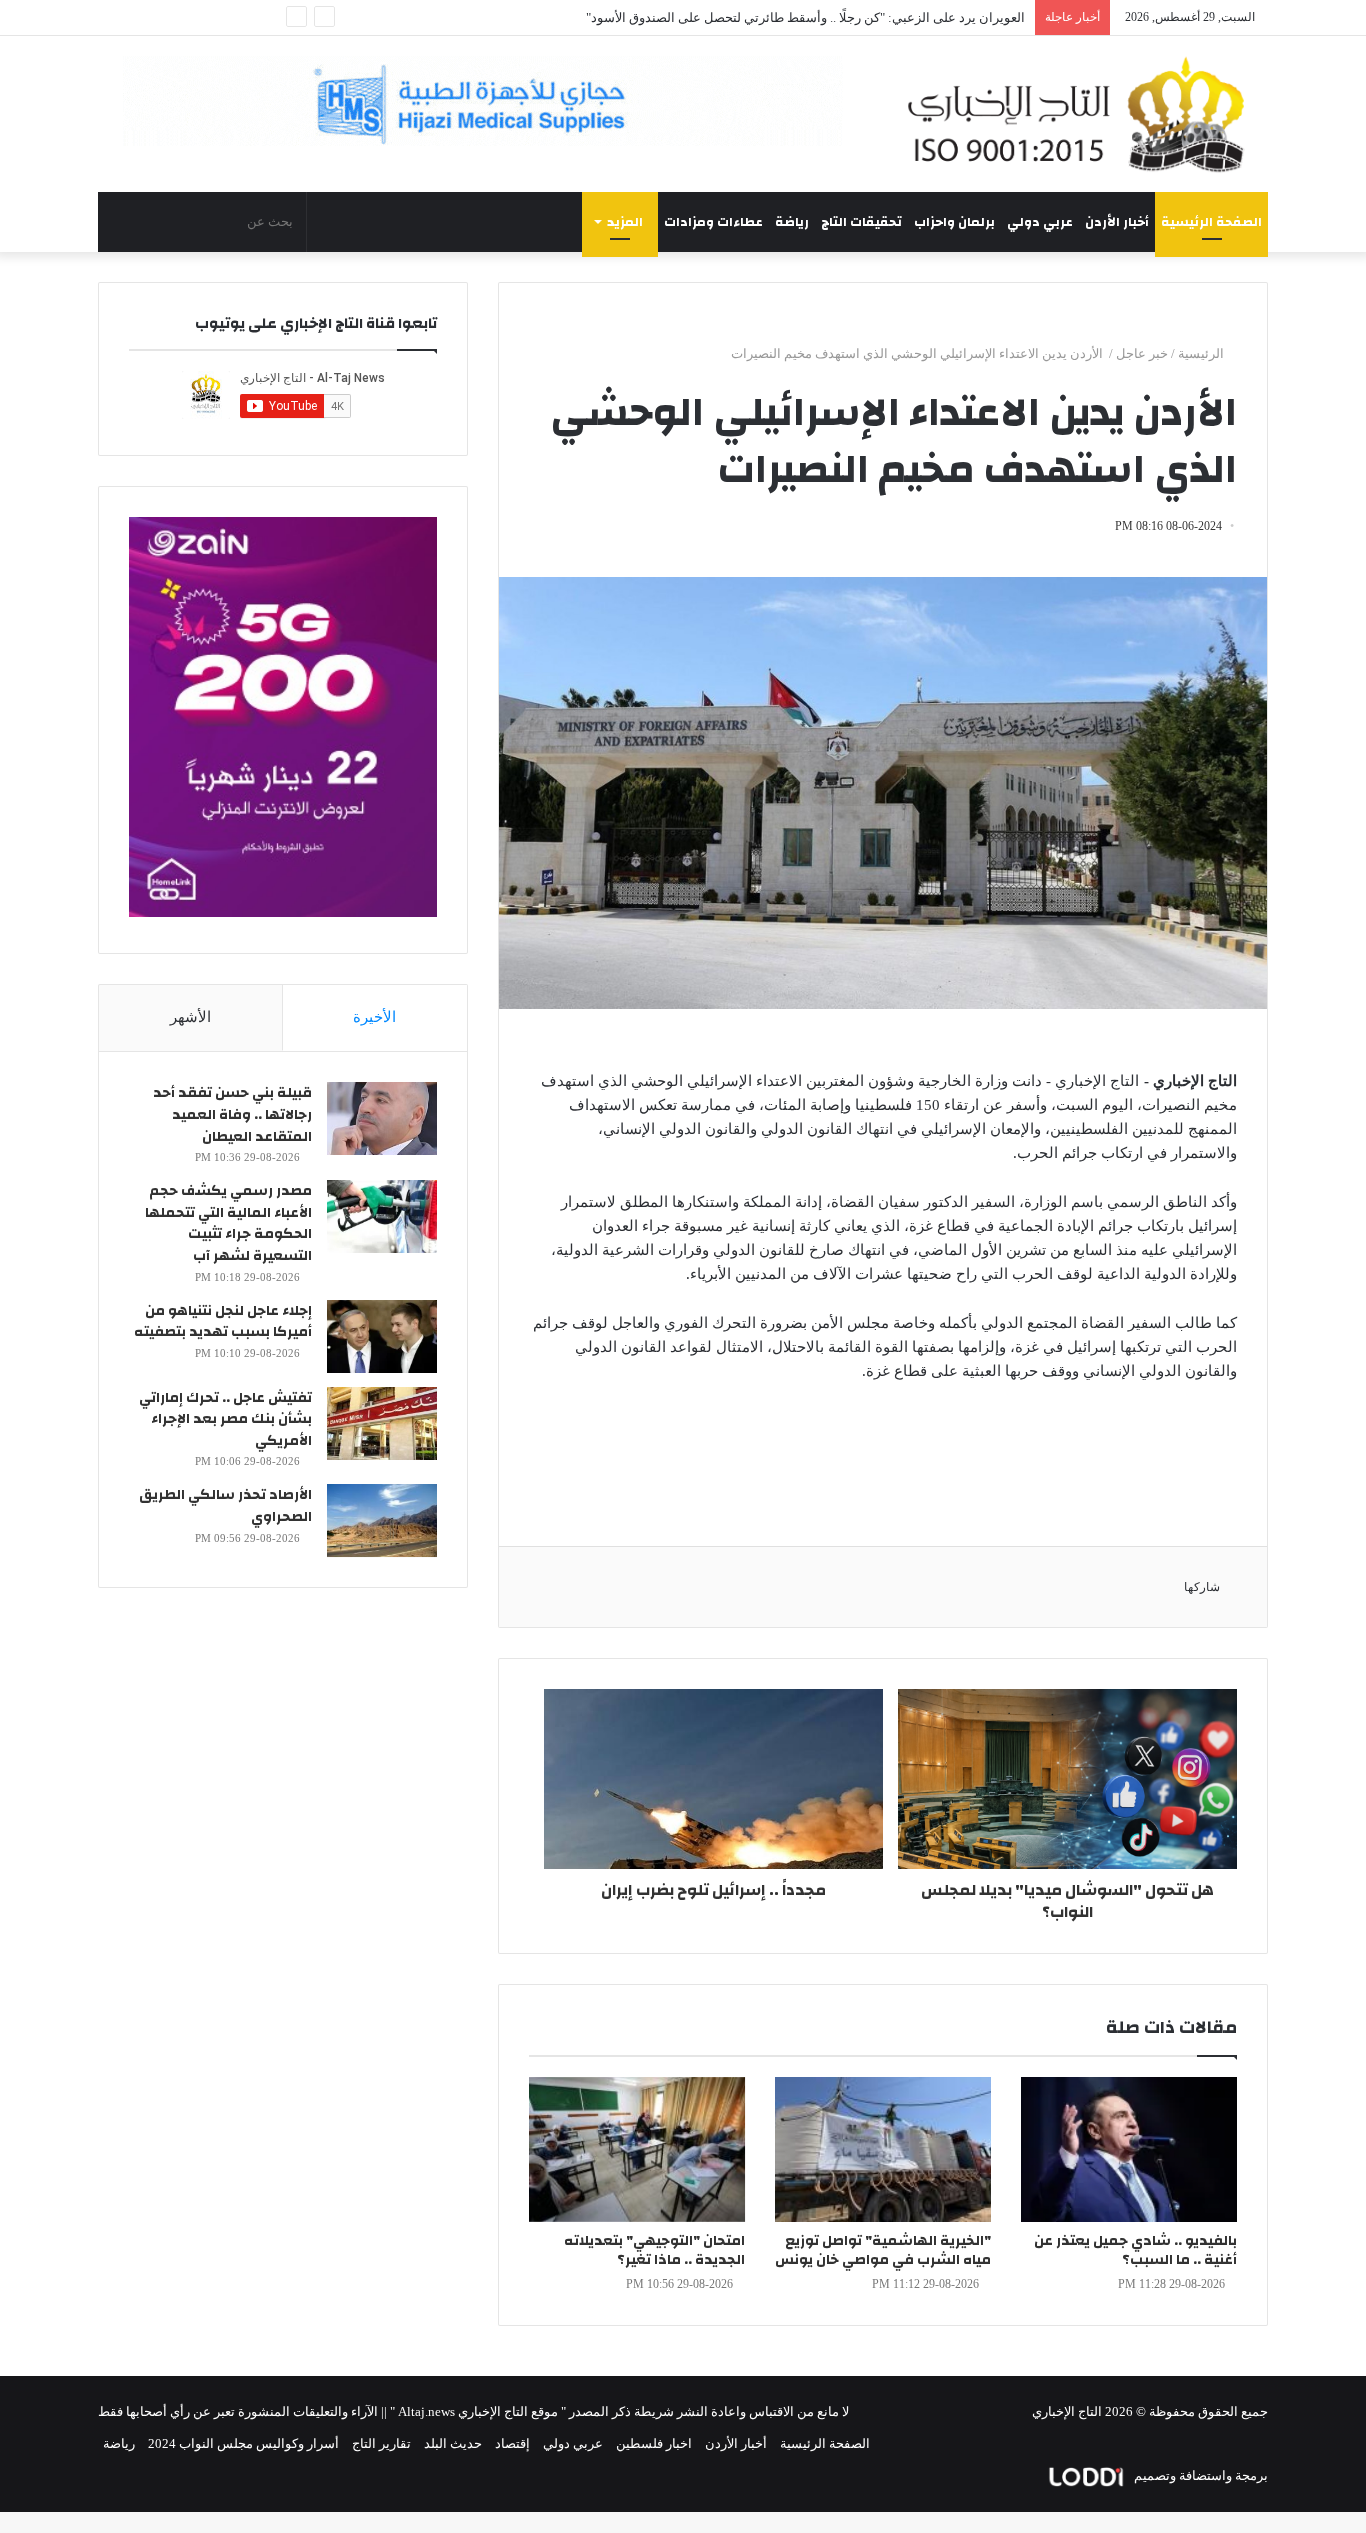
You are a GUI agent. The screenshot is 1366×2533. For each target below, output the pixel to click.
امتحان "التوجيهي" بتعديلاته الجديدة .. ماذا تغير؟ (654, 2250)
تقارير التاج (381, 2443)
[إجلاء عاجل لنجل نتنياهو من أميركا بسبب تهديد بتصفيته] (382, 1336)
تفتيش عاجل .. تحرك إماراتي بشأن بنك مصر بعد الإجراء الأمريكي (225, 1419)
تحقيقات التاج (861, 222)
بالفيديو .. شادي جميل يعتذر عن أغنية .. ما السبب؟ (1135, 2250)
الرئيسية (1202, 353)
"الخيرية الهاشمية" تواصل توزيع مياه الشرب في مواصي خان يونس (883, 2250)
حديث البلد (453, 2443)
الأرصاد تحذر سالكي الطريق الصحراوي (225, 1506)
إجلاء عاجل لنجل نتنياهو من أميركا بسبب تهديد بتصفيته (223, 1322)
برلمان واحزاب (954, 222)
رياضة (792, 222)
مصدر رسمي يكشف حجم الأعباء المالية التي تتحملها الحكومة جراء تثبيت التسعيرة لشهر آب (228, 1223)
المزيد (625, 222)
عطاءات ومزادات (713, 222)
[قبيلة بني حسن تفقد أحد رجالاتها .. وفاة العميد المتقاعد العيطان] (382, 1118)
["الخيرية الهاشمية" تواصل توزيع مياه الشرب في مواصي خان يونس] (883, 2149)
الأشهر (190, 1017)
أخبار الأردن (1117, 222)
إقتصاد (512, 2443)
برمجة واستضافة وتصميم (1199, 2475)
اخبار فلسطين (654, 2443)
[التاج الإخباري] (1083, 114)
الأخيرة (374, 1017)
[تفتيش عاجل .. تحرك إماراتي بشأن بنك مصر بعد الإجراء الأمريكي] (382, 1423)
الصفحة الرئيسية (1211, 222)
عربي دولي (1040, 222)
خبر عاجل (1142, 353)
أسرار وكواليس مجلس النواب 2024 (243, 2443)
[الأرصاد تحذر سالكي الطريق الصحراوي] (382, 1520)
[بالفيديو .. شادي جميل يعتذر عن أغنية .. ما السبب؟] (1129, 2149)
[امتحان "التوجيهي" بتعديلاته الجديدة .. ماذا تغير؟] (637, 2149)
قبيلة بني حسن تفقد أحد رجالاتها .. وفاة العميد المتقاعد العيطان (232, 1114)
